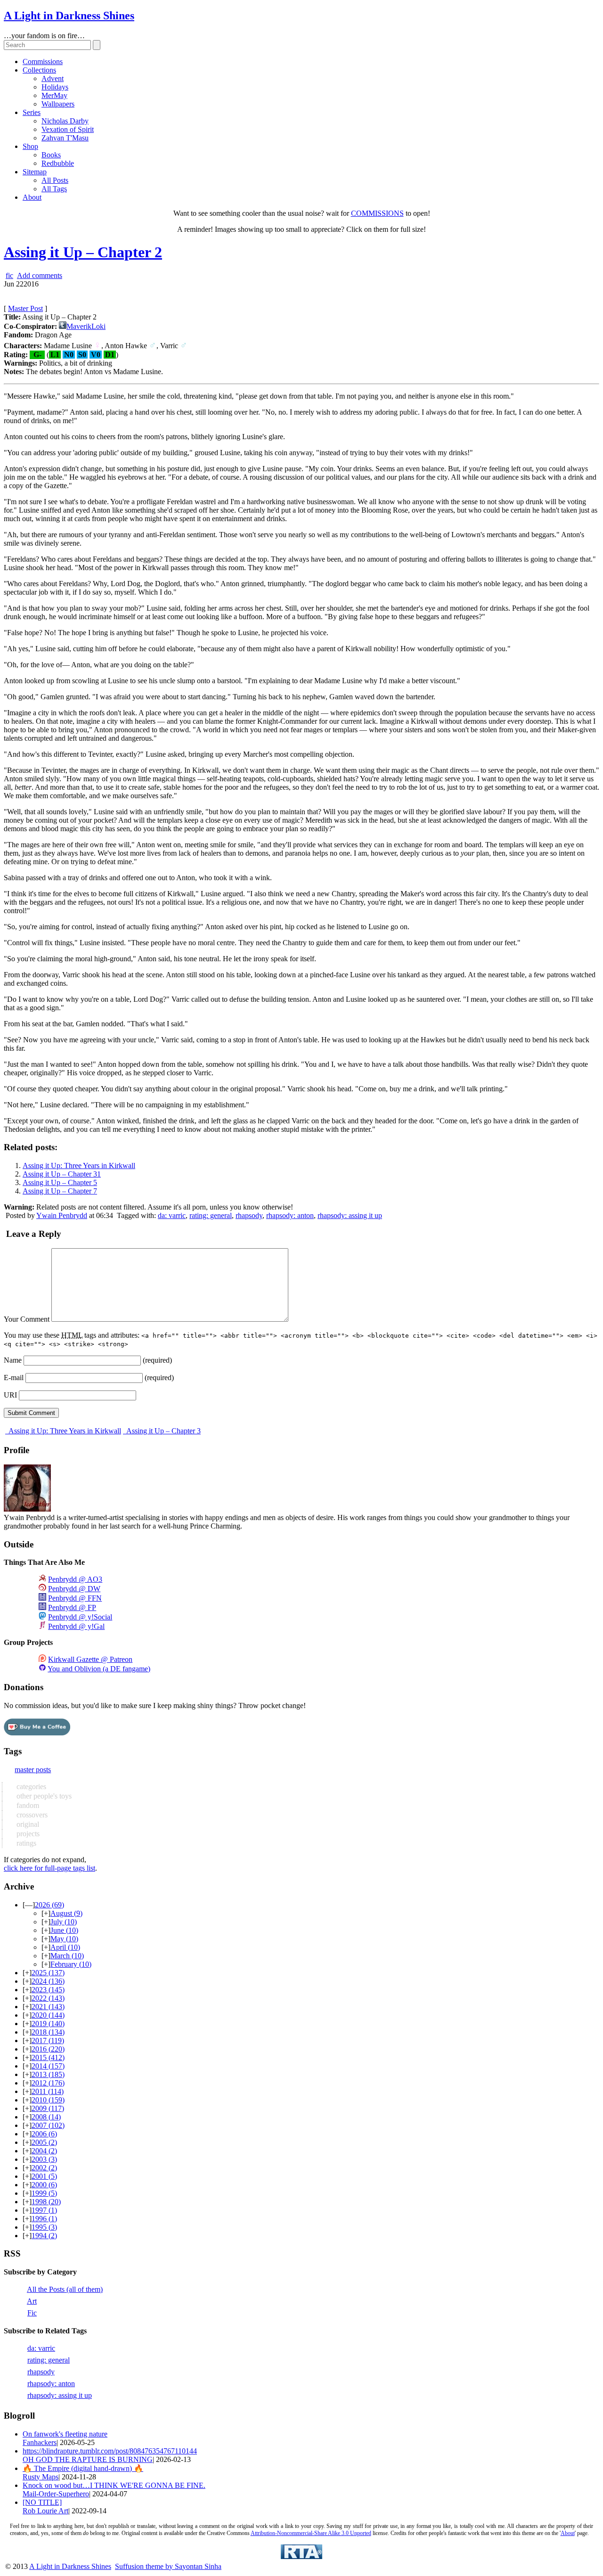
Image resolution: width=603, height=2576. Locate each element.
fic (9, 275)
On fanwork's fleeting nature (65, 2434)
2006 (44, 2134)
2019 (48, 2024)
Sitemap (35, 172)
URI (10, 1395)
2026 (49, 1905)
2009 (48, 2108)
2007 (48, 2125)
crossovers (31, 1815)
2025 (48, 1973)
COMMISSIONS (377, 213)
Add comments (40, 275)
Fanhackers (40, 2442)
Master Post (25, 308)
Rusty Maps (41, 2477)
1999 (44, 2193)
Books (51, 155)
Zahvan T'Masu (65, 138)
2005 (44, 2142)
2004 (44, 2151)
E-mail (14, 1378)
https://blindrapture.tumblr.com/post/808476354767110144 (110, 2451)
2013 (48, 2074)
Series (32, 112)
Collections (39, 70)
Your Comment (27, 1319)
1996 (44, 2219)
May (64, 1939)
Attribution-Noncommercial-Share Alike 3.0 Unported (311, 2533)
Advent (53, 78)
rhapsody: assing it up (350, 1215)
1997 (44, 2210)
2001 (44, 2176)
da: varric (172, 1215)
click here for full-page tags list (49, 1868)
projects (27, 1834)
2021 (48, 2007)
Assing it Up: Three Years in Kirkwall (79, 1165)
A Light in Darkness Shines (69, 16)
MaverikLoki (86, 326)
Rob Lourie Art (45, 2511)
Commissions (43, 61)
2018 (48, 2032)
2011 (48, 2091)
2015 (48, 2057)
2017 (48, 2040)
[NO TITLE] (42, 2502)
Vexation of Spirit (68, 129)
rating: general (211, 1215)
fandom (27, 1805)
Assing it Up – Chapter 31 (62, 1174)
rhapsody (249, 1215)
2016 (48, 2049)
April (65, 1947)
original (27, 1824)
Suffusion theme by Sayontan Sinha (168, 2566)
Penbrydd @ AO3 (75, 1579)
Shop (30, 146)
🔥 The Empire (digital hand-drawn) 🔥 (83, 2468)
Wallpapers (58, 104)
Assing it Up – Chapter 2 (83, 252)
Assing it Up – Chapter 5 (60, 1182)
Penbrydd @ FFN (75, 1598)
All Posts (55, 180)
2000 (44, 2185)
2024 (48, 1981)
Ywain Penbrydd (62, 1215)
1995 (44, 2227)
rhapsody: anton (290, 1215)
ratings (25, 1843)
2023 (48, 1990)
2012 (48, 2083)
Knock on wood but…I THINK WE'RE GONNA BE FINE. (114, 2485)
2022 (48, 1998)
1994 (44, 2236)
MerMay (54, 95)
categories (30, 1787)
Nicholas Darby (65, 121)
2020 (48, 2015)
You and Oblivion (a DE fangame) (99, 1669)
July (64, 1922)
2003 (44, 2159)
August (66, 1913)
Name (13, 1360)
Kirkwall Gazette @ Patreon (90, 1659)
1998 (46, 2202)
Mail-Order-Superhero (56, 2494)
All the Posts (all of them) (65, 2289)
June (64, 1930)
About (32, 197)
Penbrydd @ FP (72, 1607)
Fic (32, 2313)
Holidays (55, 87)
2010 (48, 2100)
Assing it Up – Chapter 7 (60, 1191)
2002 (44, 2168)
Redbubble (58, 163)
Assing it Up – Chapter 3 (163, 1431)
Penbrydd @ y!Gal (76, 1626)
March (67, 1956)
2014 (48, 2066)
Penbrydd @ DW (74, 1589)
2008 (46, 2117)
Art (32, 2301)
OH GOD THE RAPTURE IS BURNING (88, 2459)
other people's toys (43, 1796)
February (71, 1964)
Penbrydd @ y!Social (80, 1617)
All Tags (54, 189)
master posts (33, 1770)
